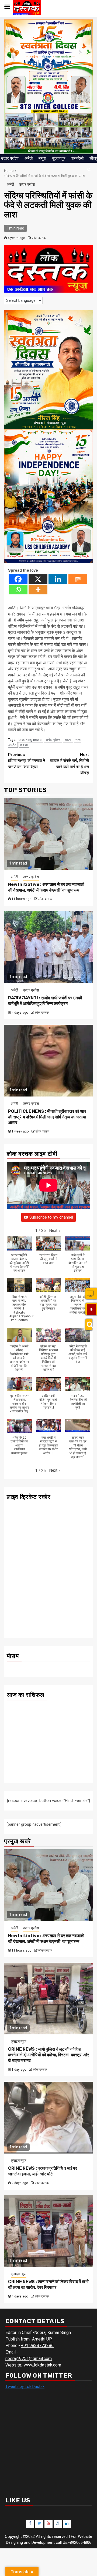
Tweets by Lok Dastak (25, 2387)
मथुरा (42, 158)
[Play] (91, 1310)
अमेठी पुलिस (53, 740)
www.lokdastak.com (42, 2365)
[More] (38, 590)
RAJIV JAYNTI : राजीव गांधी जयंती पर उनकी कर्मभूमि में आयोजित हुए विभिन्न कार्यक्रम (45, 1001)
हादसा (24, 745)
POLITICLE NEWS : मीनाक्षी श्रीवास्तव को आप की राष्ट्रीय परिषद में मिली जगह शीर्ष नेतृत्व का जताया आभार (47, 1117)
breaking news (30, 740)
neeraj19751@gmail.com (29, 2359)
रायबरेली (77, 158)
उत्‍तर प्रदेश (10, 158)
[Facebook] (18, 579)
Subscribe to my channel (51, 1217)
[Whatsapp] (18, 590)
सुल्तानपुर (59, 158)
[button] (55, 1231)
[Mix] (78, 579)
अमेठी (29, 158)
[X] (38, 579)
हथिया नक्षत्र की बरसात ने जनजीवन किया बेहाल (27, 761)
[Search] (89, 1325)
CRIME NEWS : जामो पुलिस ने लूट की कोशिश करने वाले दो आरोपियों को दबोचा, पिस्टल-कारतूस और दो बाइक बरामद (48, 2055)
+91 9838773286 (37, 2346)
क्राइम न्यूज (19, 2041)
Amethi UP (42, 2339)
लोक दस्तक (39, 238)
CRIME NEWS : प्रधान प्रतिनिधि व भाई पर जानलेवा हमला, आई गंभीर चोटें (43, 2171)
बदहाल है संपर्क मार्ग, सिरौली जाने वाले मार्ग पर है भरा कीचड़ (69, 764)
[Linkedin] (58, 579)
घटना (68, 740)
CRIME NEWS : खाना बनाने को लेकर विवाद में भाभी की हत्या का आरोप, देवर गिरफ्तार (48, 2284)
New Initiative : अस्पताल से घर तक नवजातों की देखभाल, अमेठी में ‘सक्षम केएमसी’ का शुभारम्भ (46, 887)
